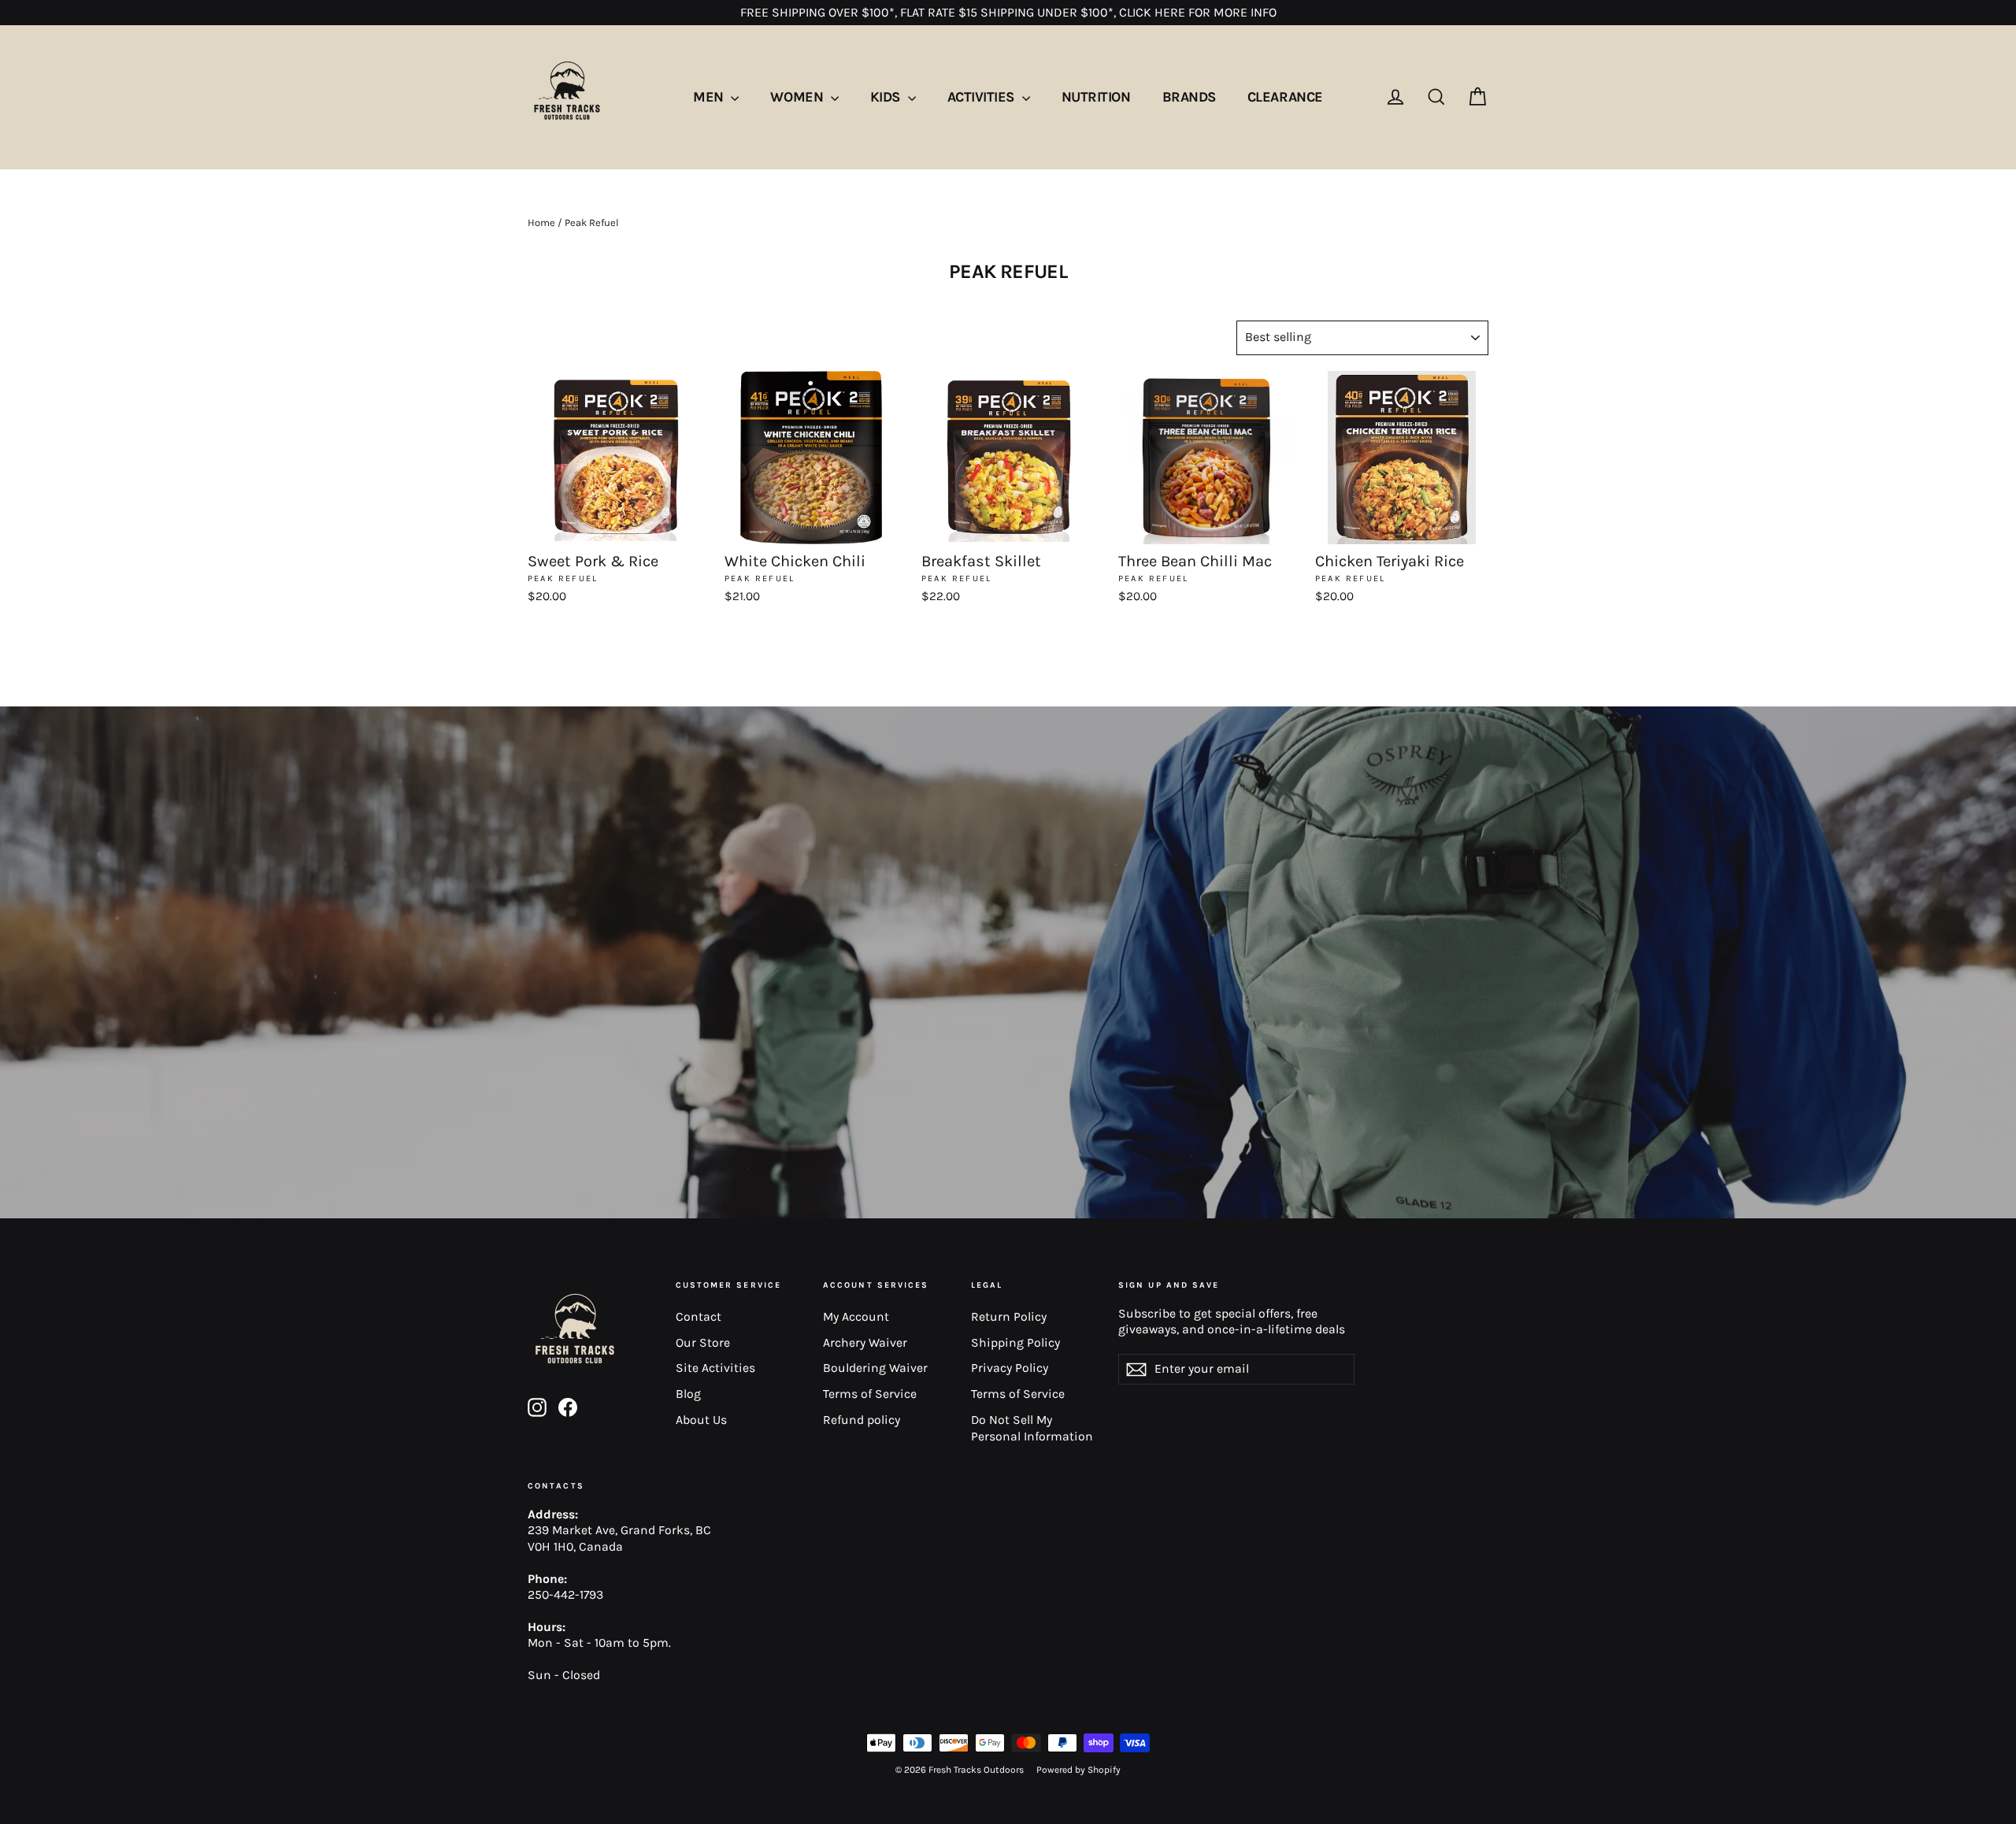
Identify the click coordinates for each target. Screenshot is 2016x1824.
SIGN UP (1124, 1112)
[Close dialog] (1144, 673)
